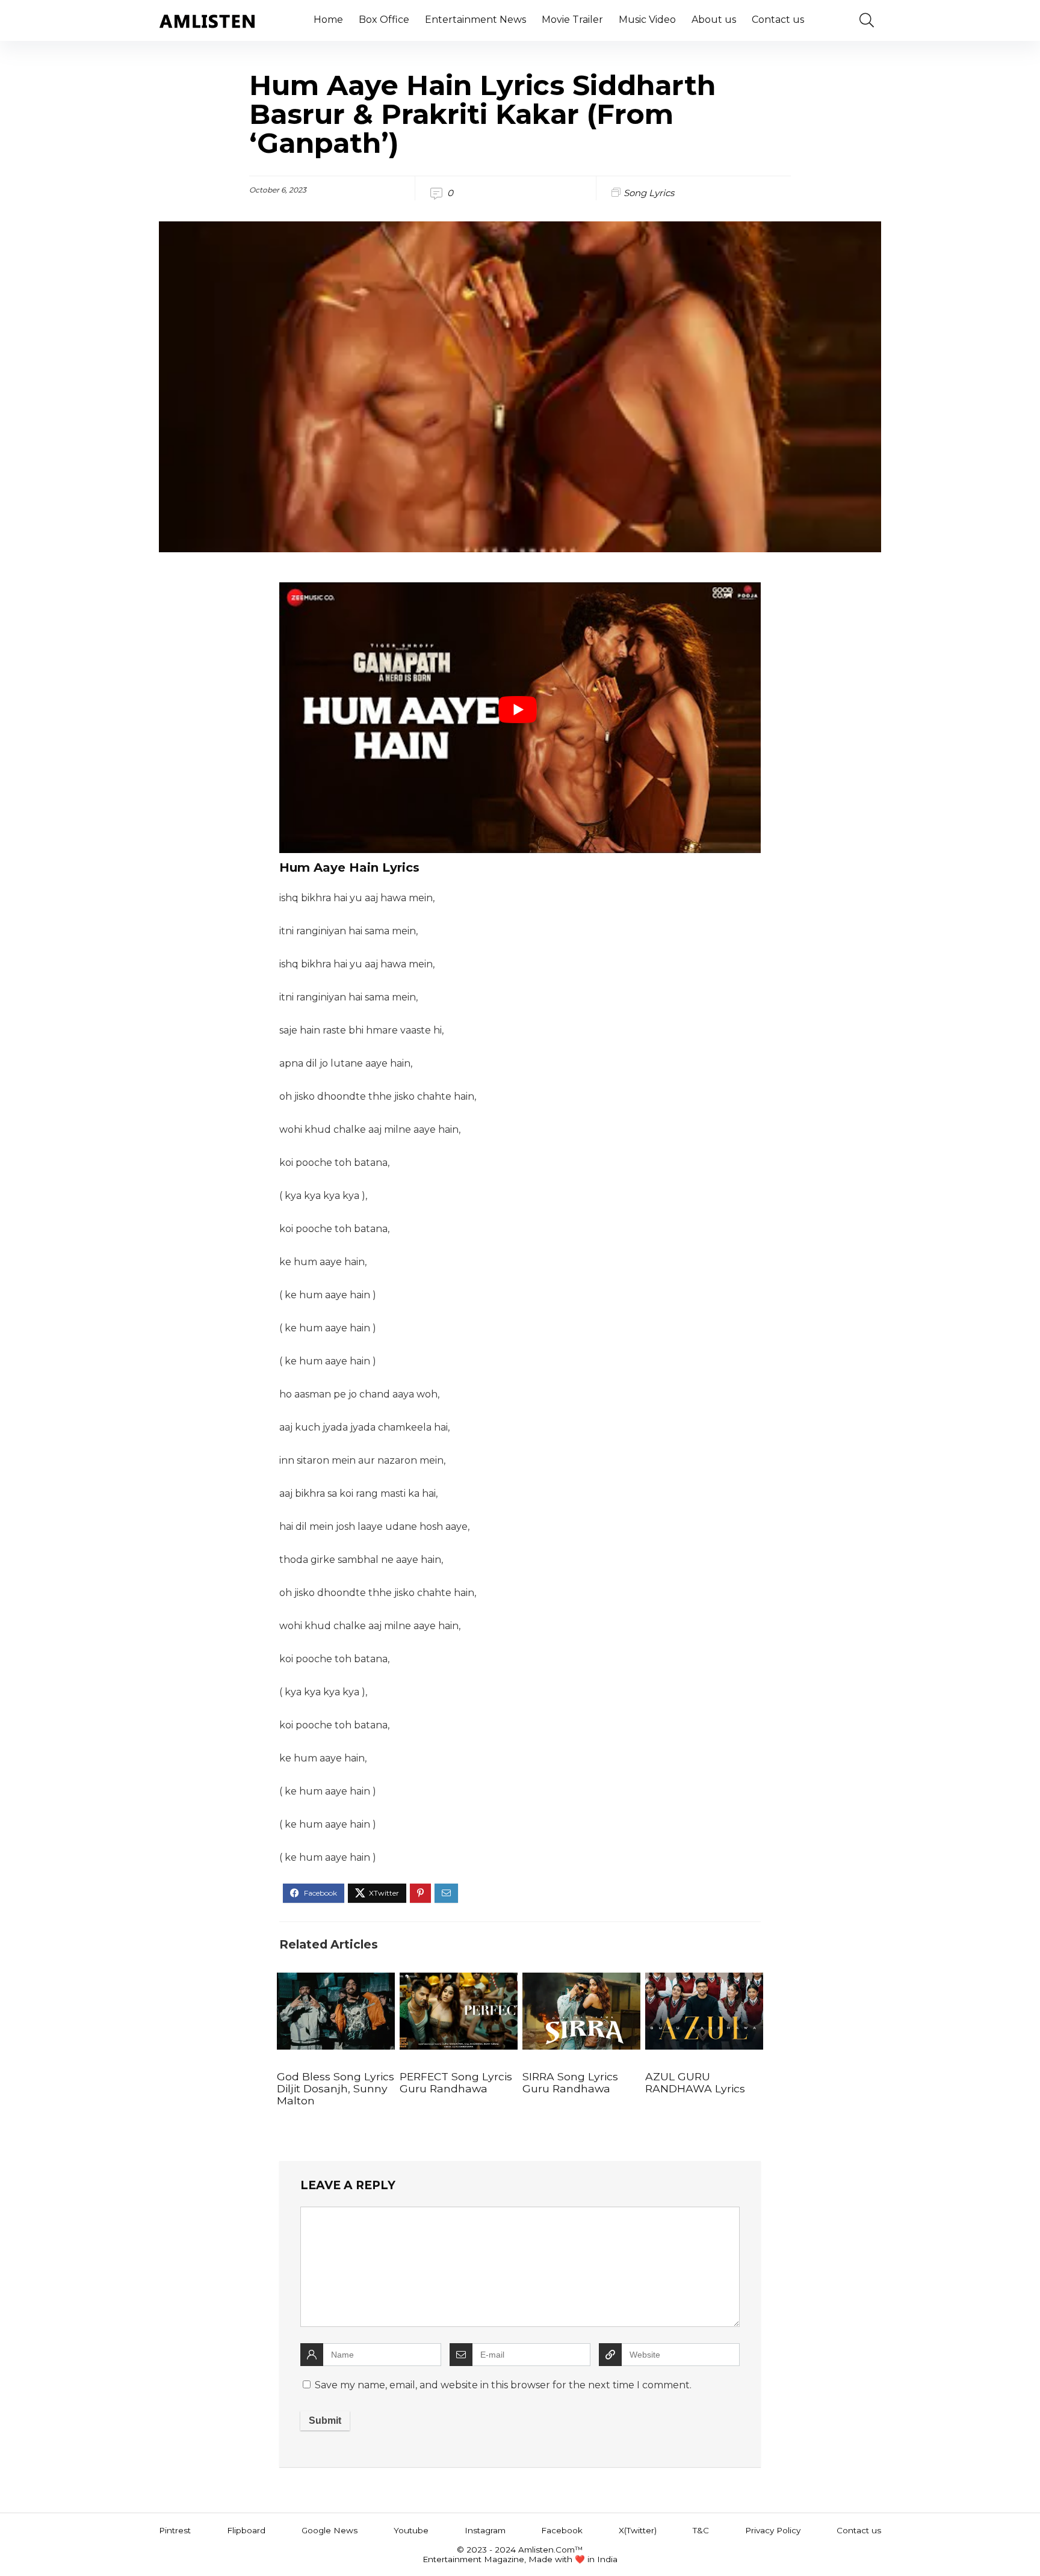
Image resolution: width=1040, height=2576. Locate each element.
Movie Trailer (572, 20)
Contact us (778, 20)
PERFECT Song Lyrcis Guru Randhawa (456, 2082)
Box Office (384, 20)
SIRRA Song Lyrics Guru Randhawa (570, 2082)
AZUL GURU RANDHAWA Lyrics (695, 2082)
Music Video (647, 20)
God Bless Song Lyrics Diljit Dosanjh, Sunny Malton (336, 2088)
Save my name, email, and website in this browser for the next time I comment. (503, 2385)
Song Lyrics (649, 193)
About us (714, 20)
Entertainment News (475, 20)
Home (328, 20)
